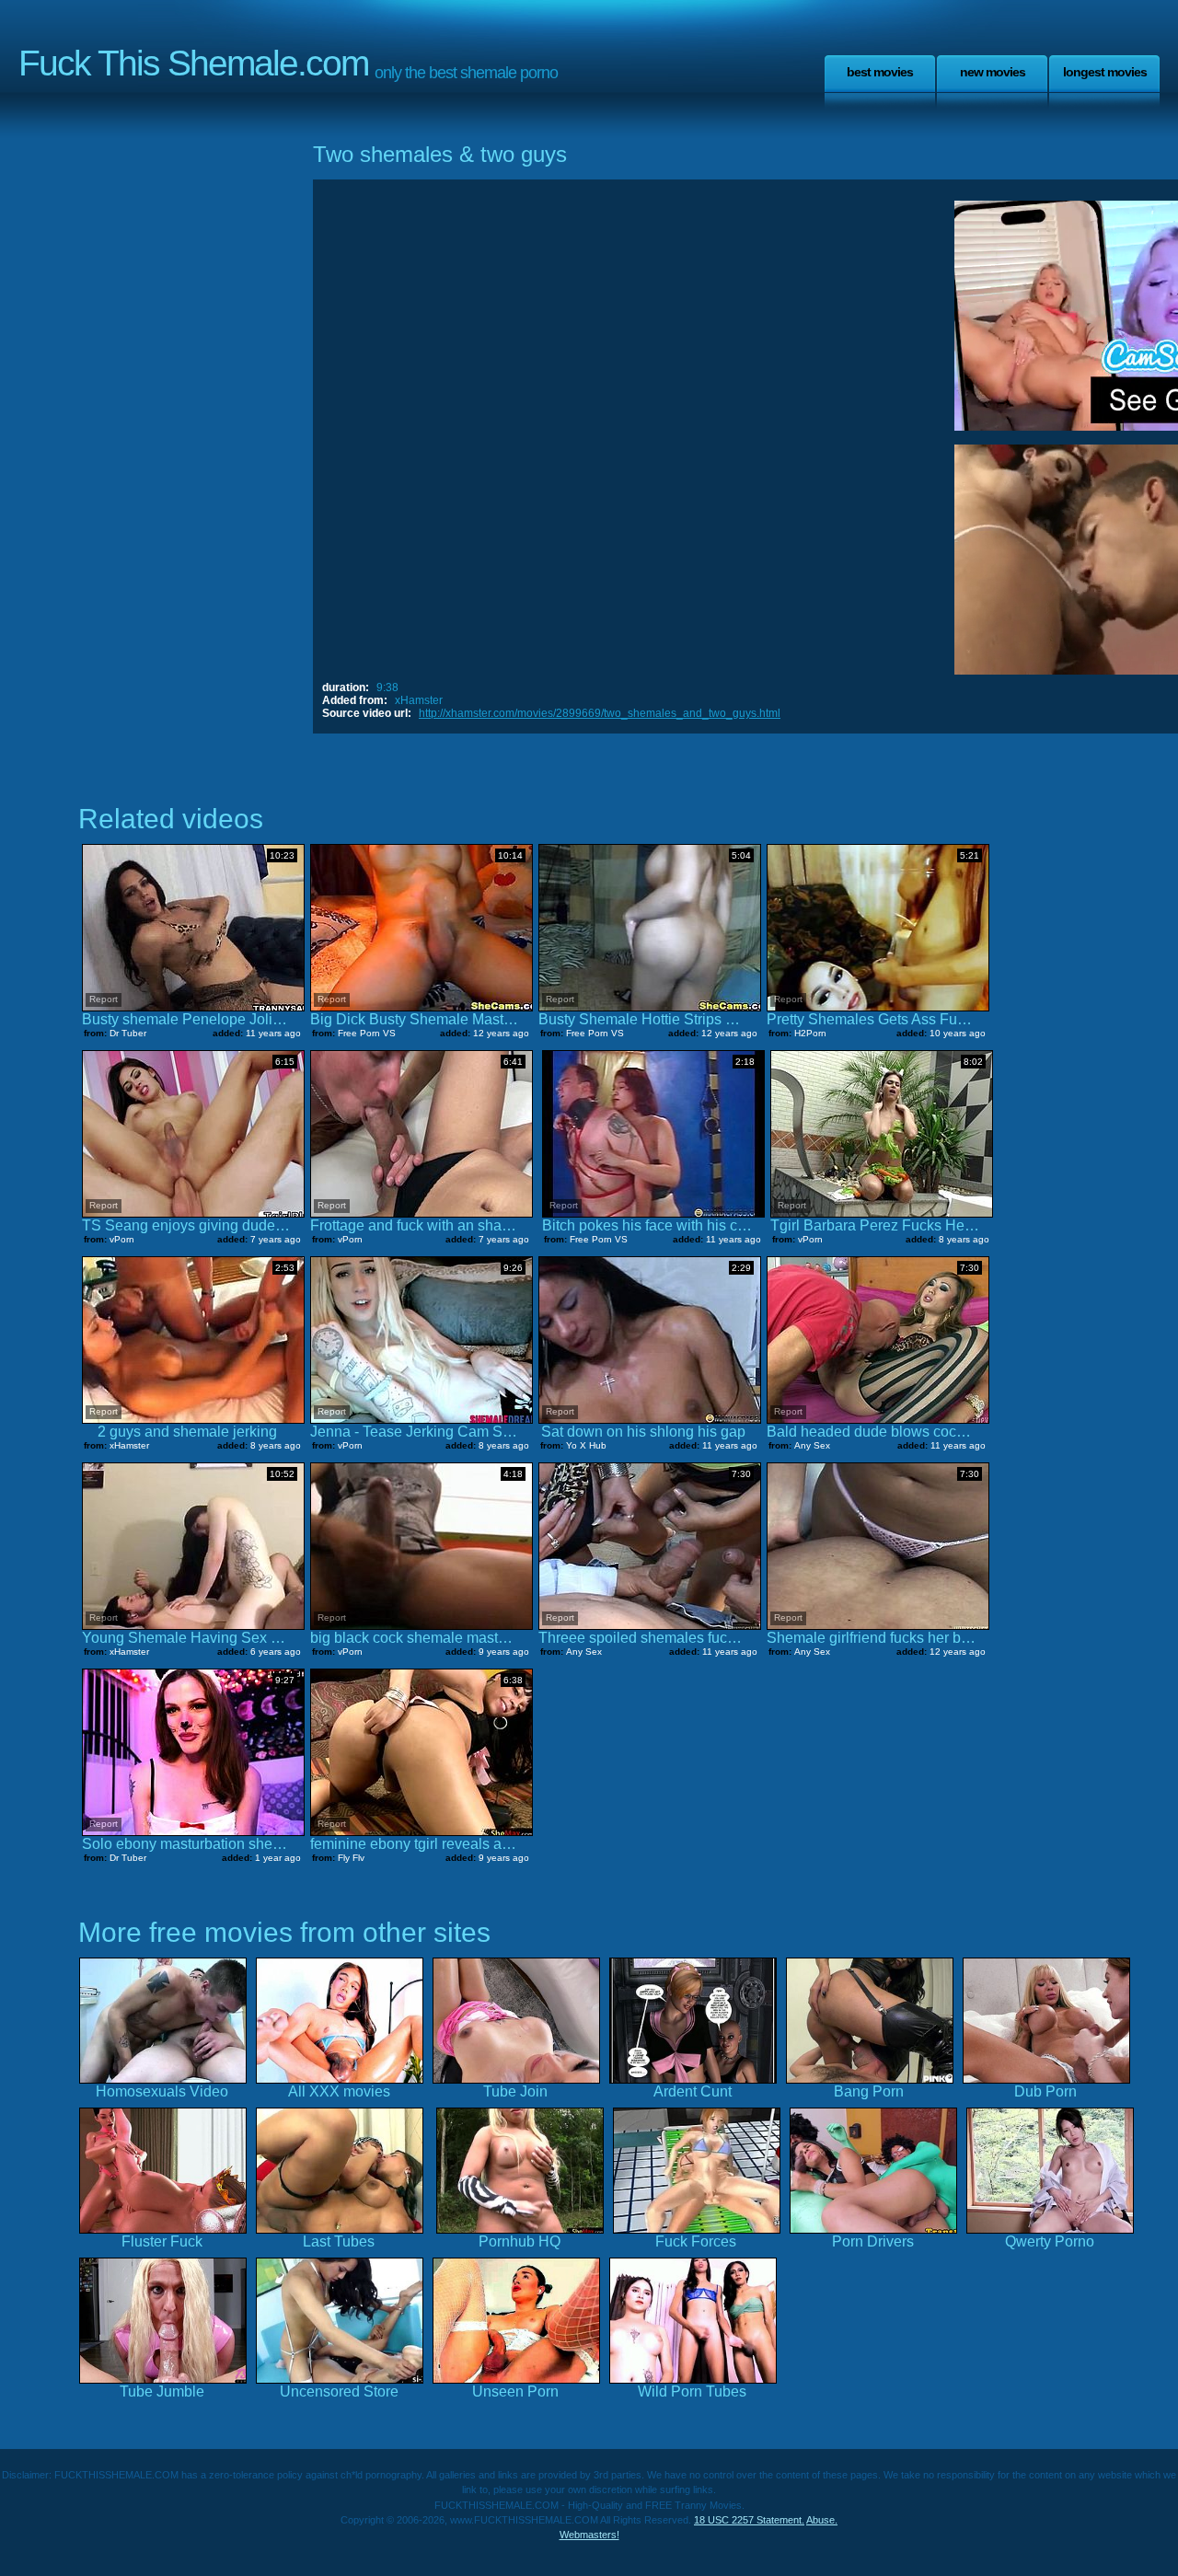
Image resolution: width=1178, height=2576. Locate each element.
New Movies (993, 72)
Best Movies (880, 72)
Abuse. (822, 2520)
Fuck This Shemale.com (193, 63)
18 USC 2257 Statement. (749, 2520)
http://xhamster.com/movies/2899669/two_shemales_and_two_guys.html (600, 713)
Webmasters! (589, 2535)
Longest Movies (1105, 72)
